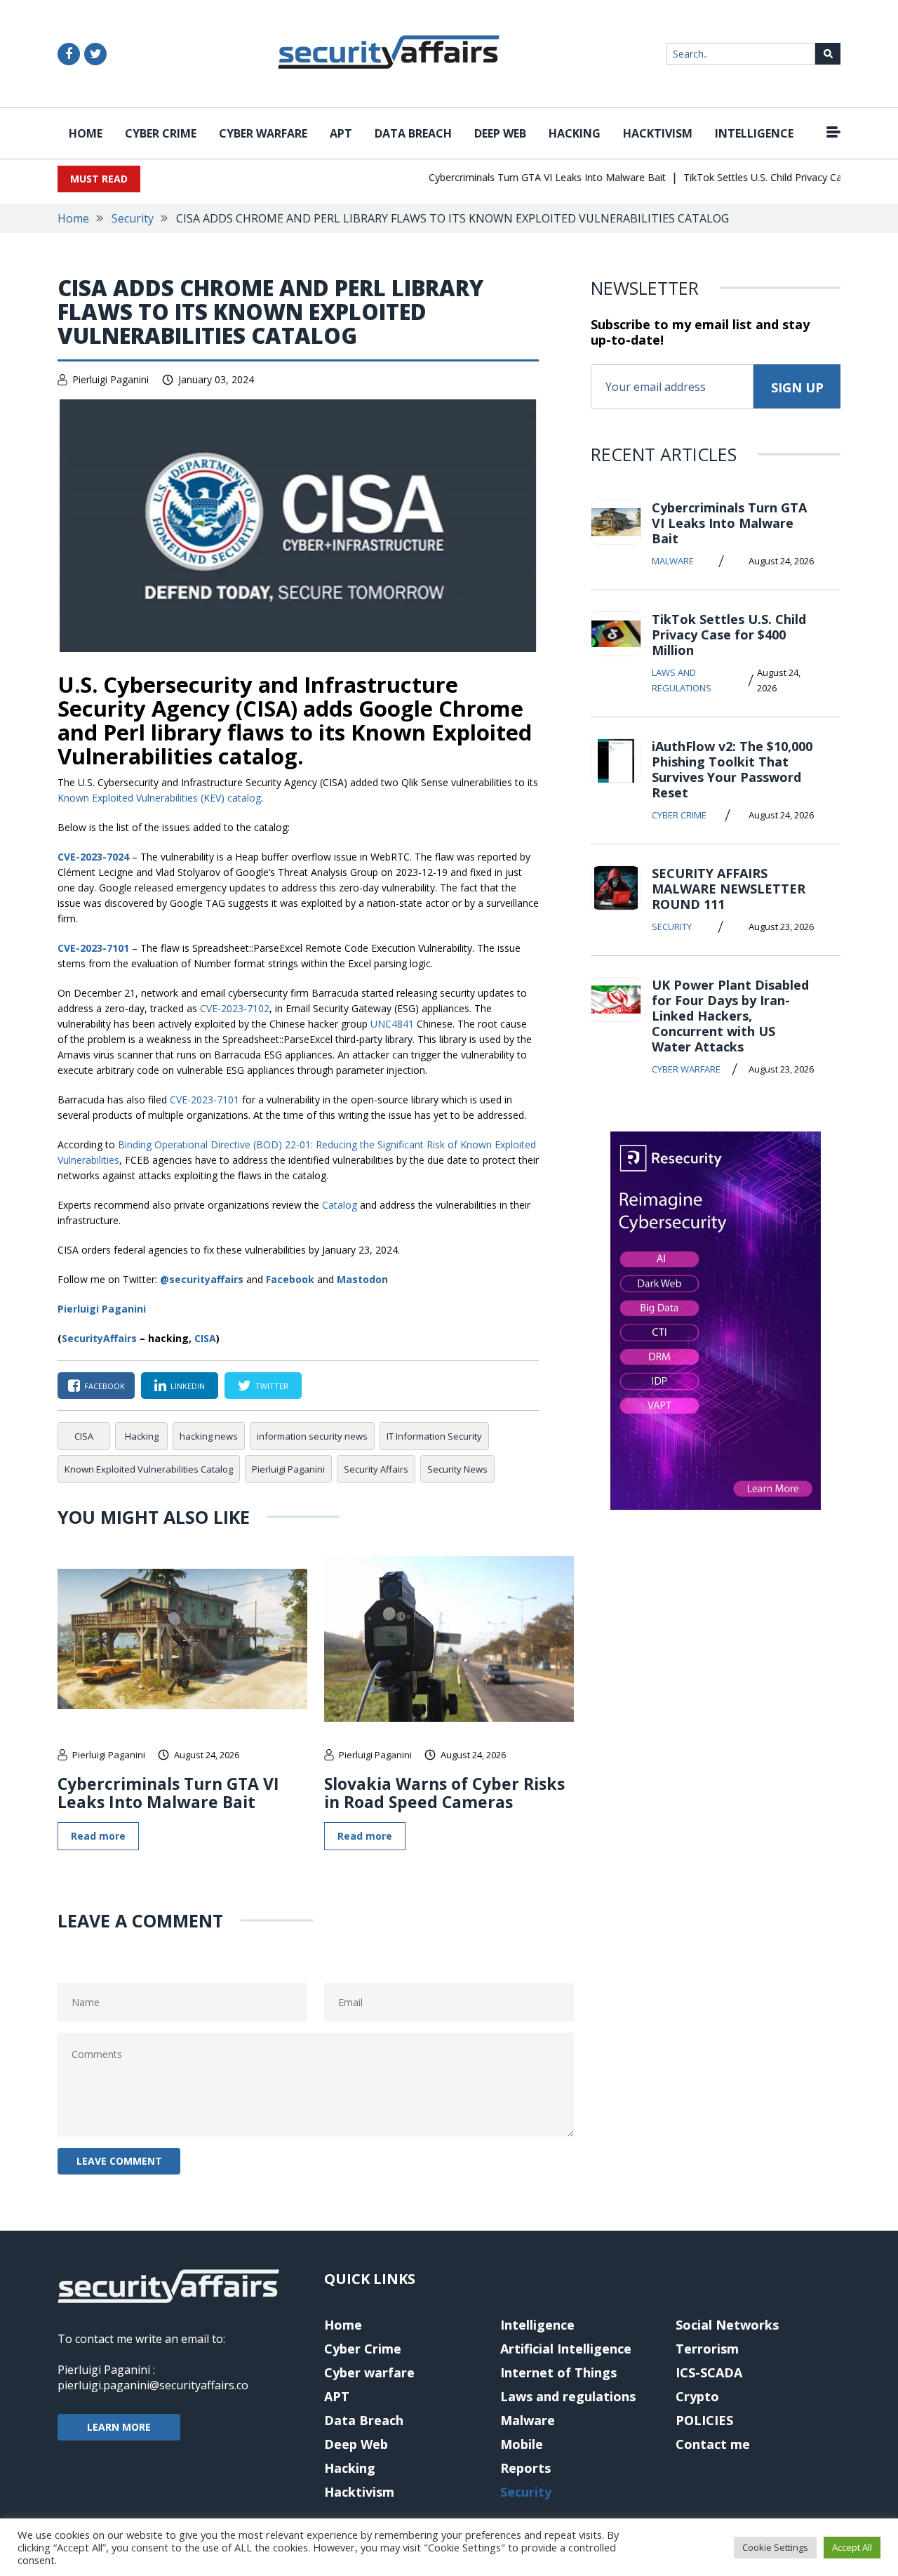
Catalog (340, 1205)
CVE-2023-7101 (93, 948)
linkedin (188, 1386)
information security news (312, 1436)
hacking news (209, 1436)
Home (86, 133)
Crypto (697, 2396)
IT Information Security (434, 1436)
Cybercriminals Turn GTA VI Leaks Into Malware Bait (524, 177)
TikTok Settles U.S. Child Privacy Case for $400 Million (729, 635)
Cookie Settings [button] (775, 2547)
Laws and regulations (682, 680)
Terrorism (707, 2349)
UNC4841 (392, 1024)
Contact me (713, 2444)
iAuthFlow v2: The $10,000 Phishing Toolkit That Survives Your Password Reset (732, 769)
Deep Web (500, 133)
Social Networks (727, 2325)
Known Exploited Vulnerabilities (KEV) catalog (159, 798)
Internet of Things (558, 2372)
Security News (457, 1469)
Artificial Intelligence (566, 2349)
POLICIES (704, 2420)
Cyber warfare (263, 133)
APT (341, 133)
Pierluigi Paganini (110, 379)
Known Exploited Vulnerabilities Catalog (149, 1469)
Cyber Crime (161, 133)
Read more (98, 1836)
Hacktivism (658, 133)
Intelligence (754, 133)
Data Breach (413, 133)
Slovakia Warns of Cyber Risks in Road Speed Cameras (444, 1793)
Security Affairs (376, 1469)
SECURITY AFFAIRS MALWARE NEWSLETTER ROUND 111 (729, 889)
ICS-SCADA (709, 2372)
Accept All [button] (852, 2547)
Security (133, 218)
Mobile (522, 2444)
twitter (272, 1386)
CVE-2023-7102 (235, 1008)
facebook (105, 1386)
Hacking (575, 133)
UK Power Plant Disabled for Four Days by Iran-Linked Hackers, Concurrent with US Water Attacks (730, 1016)
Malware (673, 561)
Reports (525, 2468)
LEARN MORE (119, 2427)
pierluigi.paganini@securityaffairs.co (153, 2385)
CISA (205, 1338)
